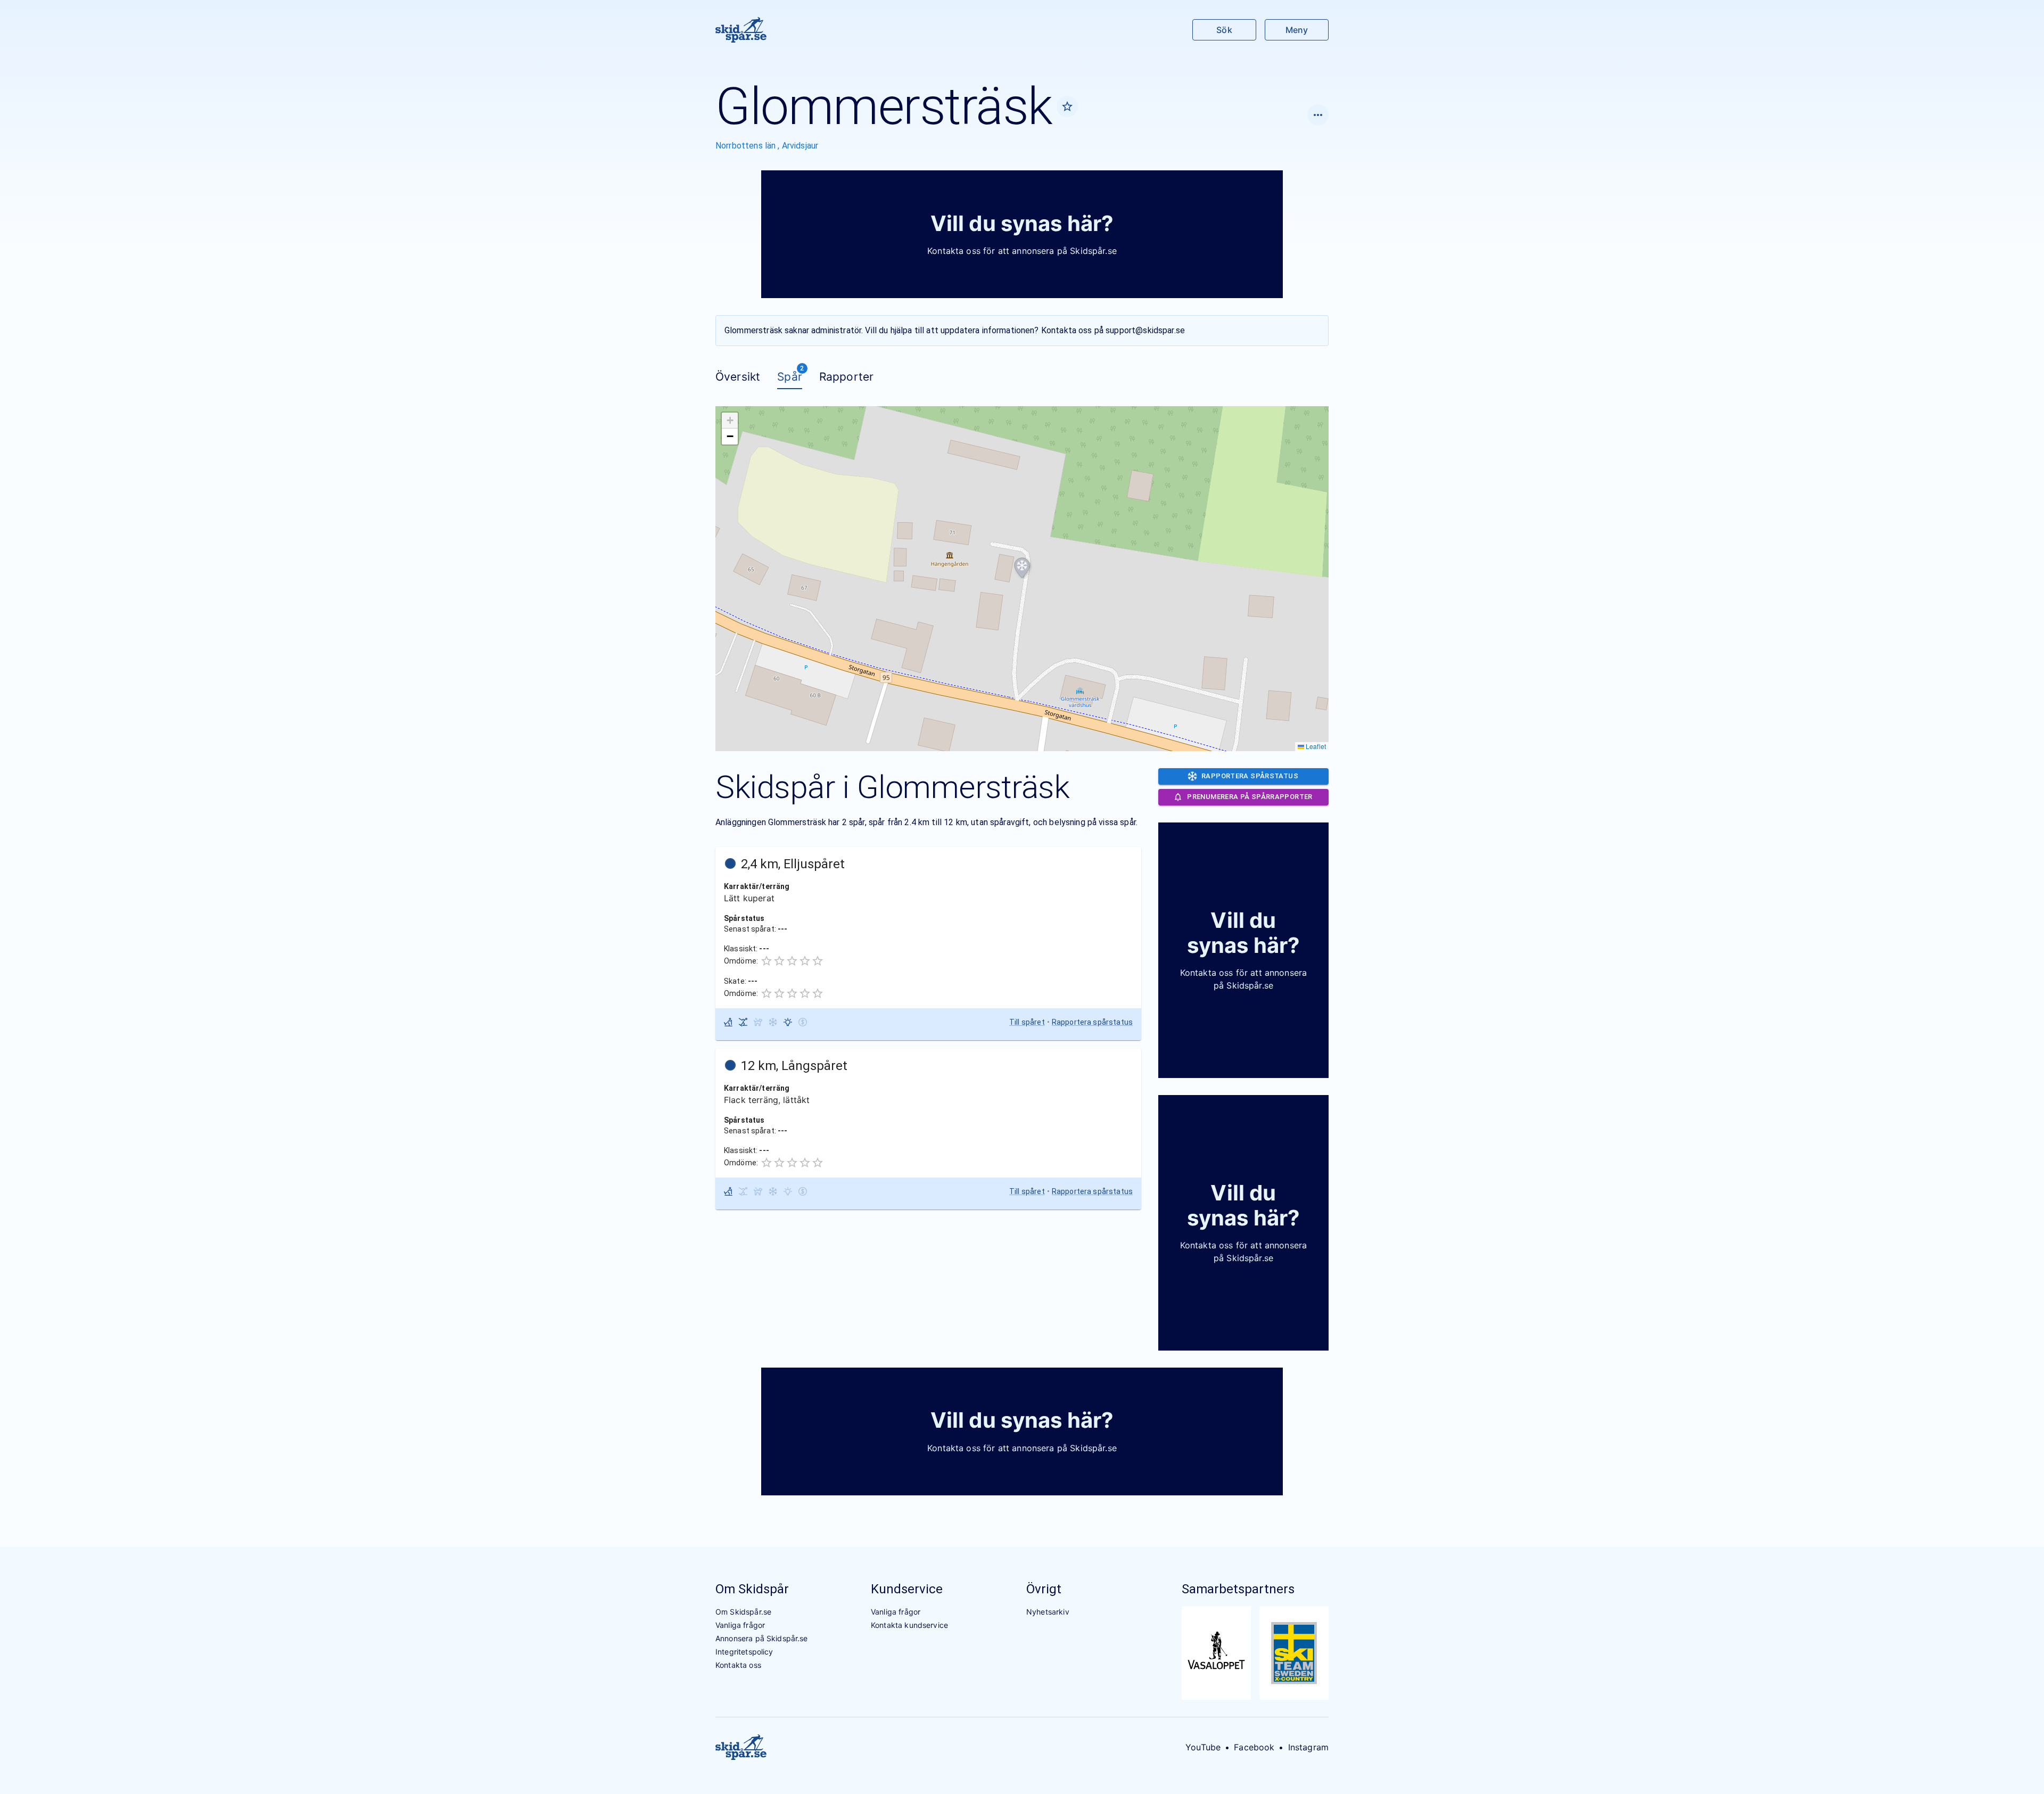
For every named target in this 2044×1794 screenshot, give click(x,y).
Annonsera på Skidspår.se (762, 1638)
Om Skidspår (752, 1589)
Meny (1297, 30)
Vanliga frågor (740, 1625)
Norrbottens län (747, 146)
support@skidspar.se (1145, 330)
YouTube (1203, 1747)
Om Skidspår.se (743, 1612)
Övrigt (1044, 1589)
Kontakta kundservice (909, 1625)
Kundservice (907, 1589)
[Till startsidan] (741, 30)
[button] (1022, 568)
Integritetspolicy (744, 1652)
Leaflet (1315, 746)
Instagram (1308, 1747)
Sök (1224, 30)
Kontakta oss (738, 1665)
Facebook (1254, 1747)
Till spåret (1027, 1022)
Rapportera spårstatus (1092, 1022)
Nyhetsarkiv (1048, 1612)
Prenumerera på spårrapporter (1250, 797)
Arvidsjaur (800, 146)
